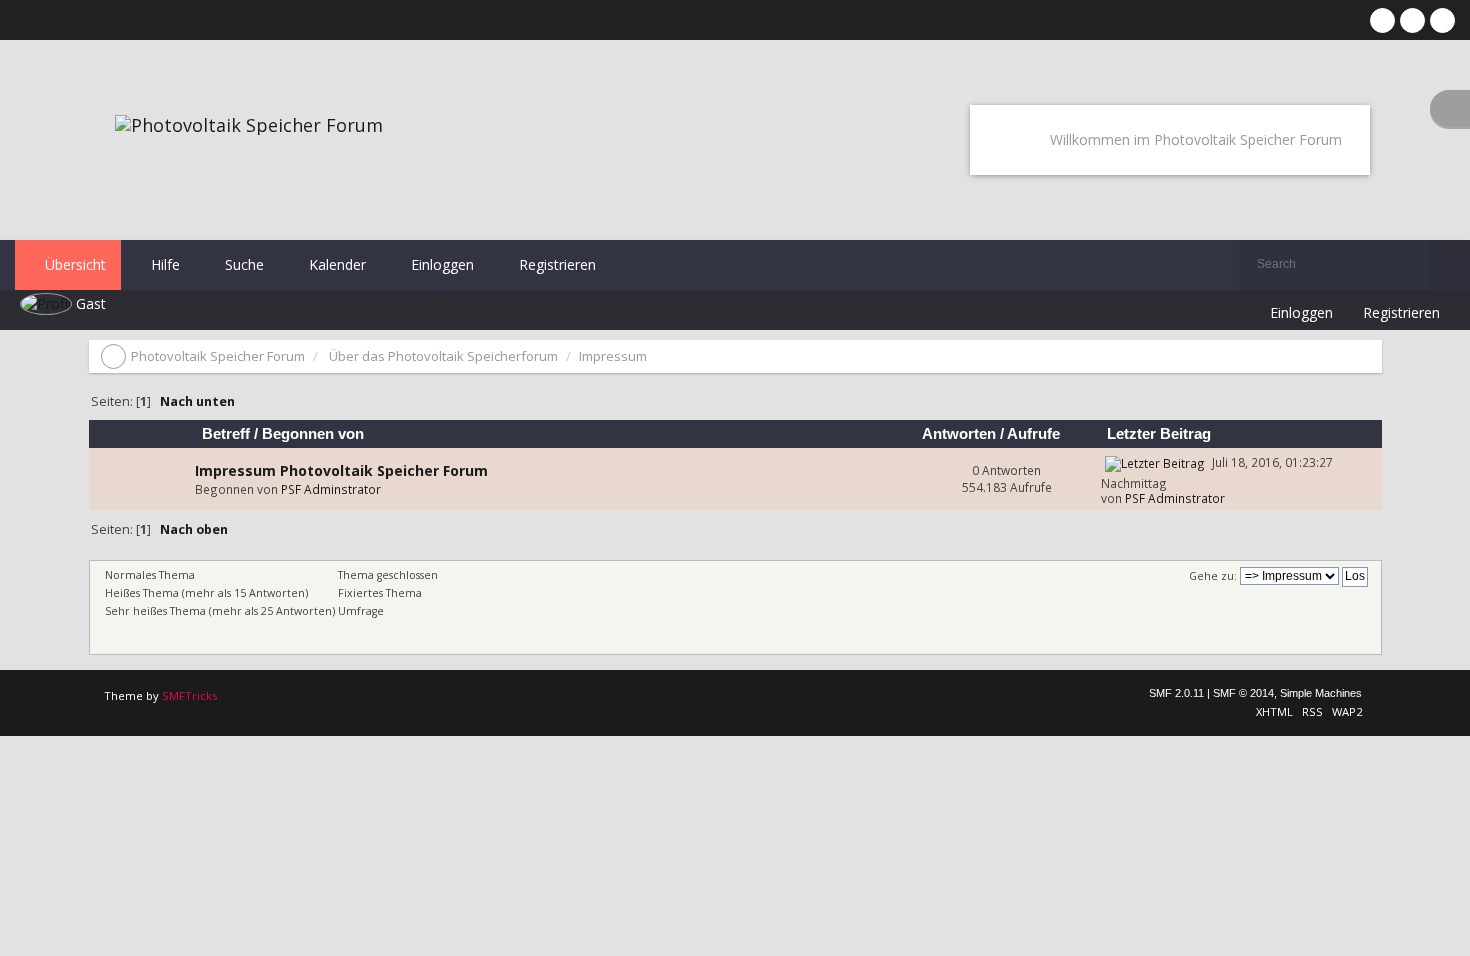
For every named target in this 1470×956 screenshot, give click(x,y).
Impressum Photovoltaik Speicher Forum (341, 470)
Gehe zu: (1213, 576)
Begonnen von (313, 434)
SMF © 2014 (1243, 693)
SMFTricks (189, 695)
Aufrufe (1035, 434)
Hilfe (163, 264)
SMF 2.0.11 (1176, 693)
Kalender (335, 264)
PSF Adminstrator (331, 489)
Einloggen (440, 264)
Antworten (959, 434)
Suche (242, 264)
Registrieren (555, 264)
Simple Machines (1321, 693)
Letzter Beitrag (1159, 434)
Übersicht (73, 264)
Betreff (226, 434)
